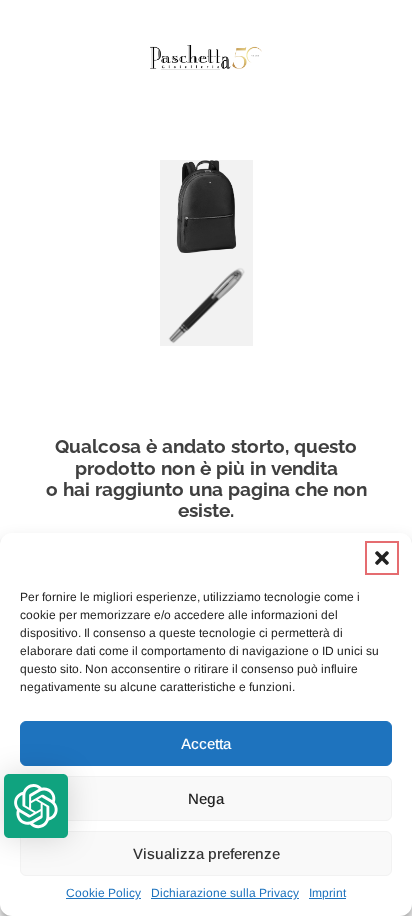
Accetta (206, 743)
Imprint (327, 893)
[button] (382, 558)
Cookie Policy (103, 893)
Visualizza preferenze (206, 853)
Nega (206, 798)
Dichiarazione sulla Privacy (225, 893)
